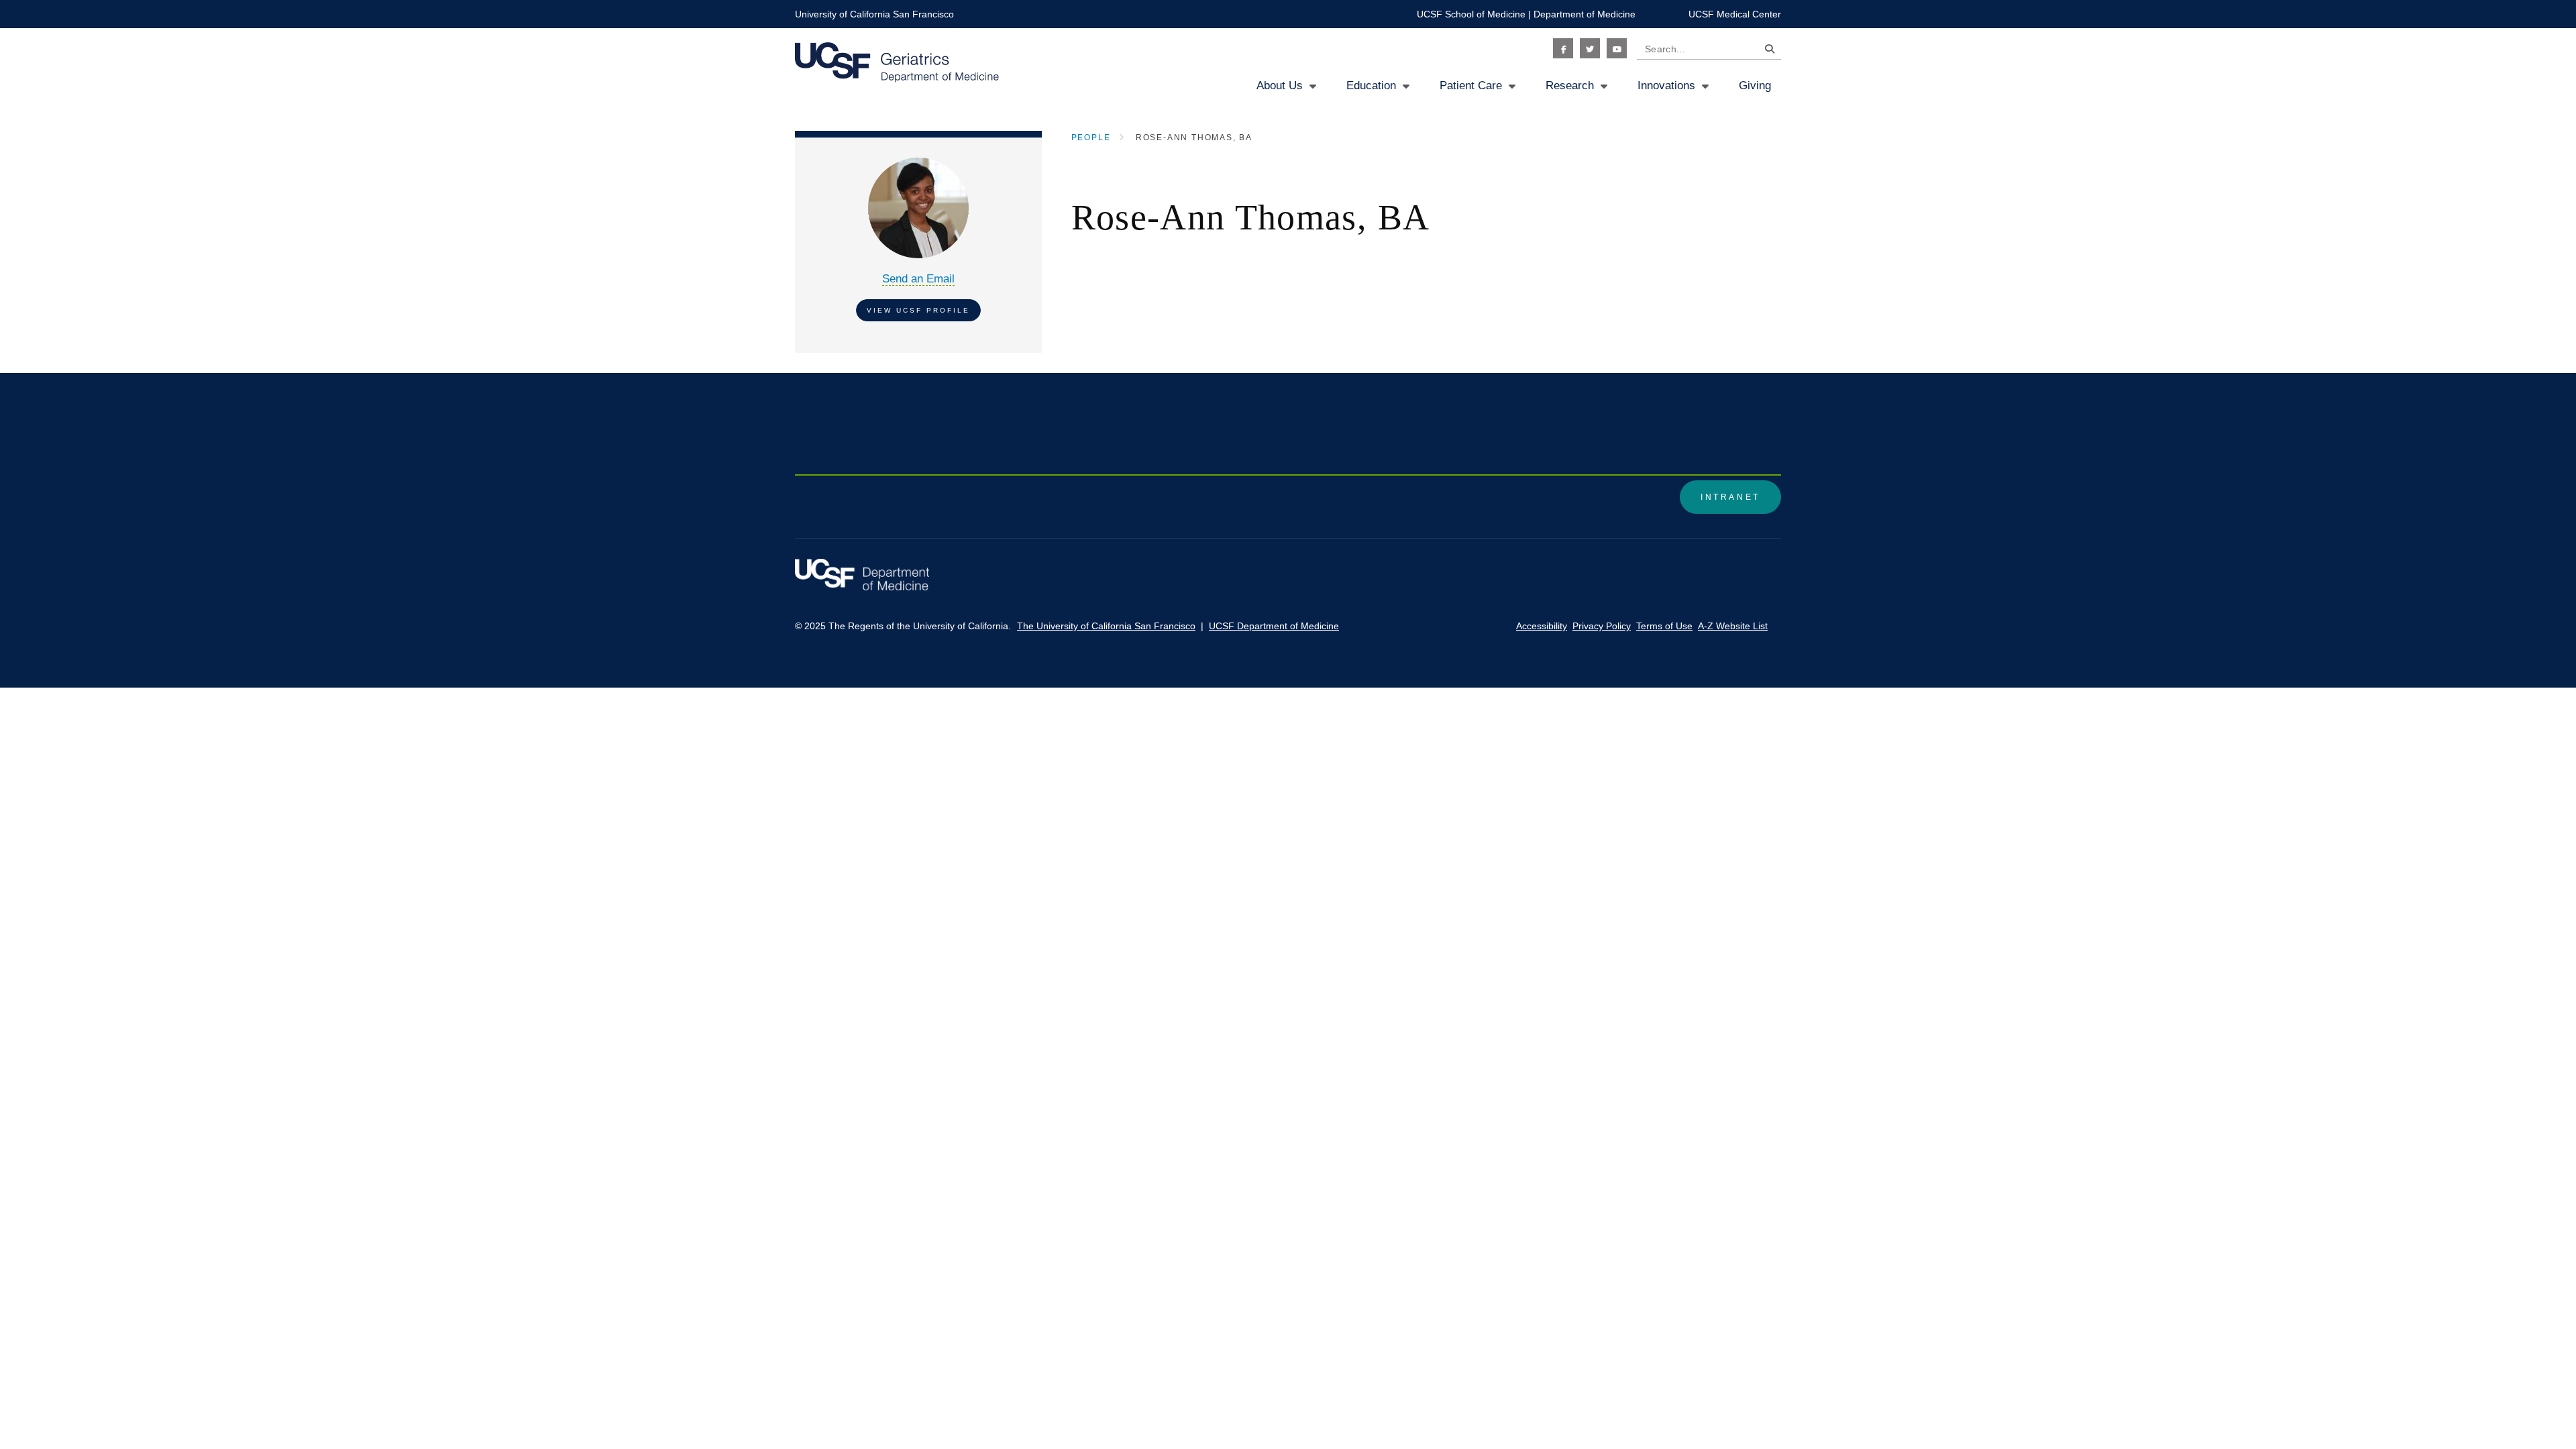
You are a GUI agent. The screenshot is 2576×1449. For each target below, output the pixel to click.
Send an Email (918, 279)
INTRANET (1730, 497)
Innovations (1666, 86)
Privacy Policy (1602, 626)
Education (1371, 86)
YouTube (1617, 48)
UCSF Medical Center (1735, 14)
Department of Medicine (1585, 14)
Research (1570, 86)
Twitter (1590, 48)
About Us (1280, 86)
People (1091, 138)
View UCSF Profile (918, 310)
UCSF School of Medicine (1471, 14)
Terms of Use (1664, 626)
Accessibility (1542, 626)
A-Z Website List (1733, 626)
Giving (1755, 86)
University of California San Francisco (874, 14)
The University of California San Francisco (1106, 626)
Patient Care (1471, 86)
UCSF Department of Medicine (1274, 626)
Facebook (1563, 48)
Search (1766, 51)
